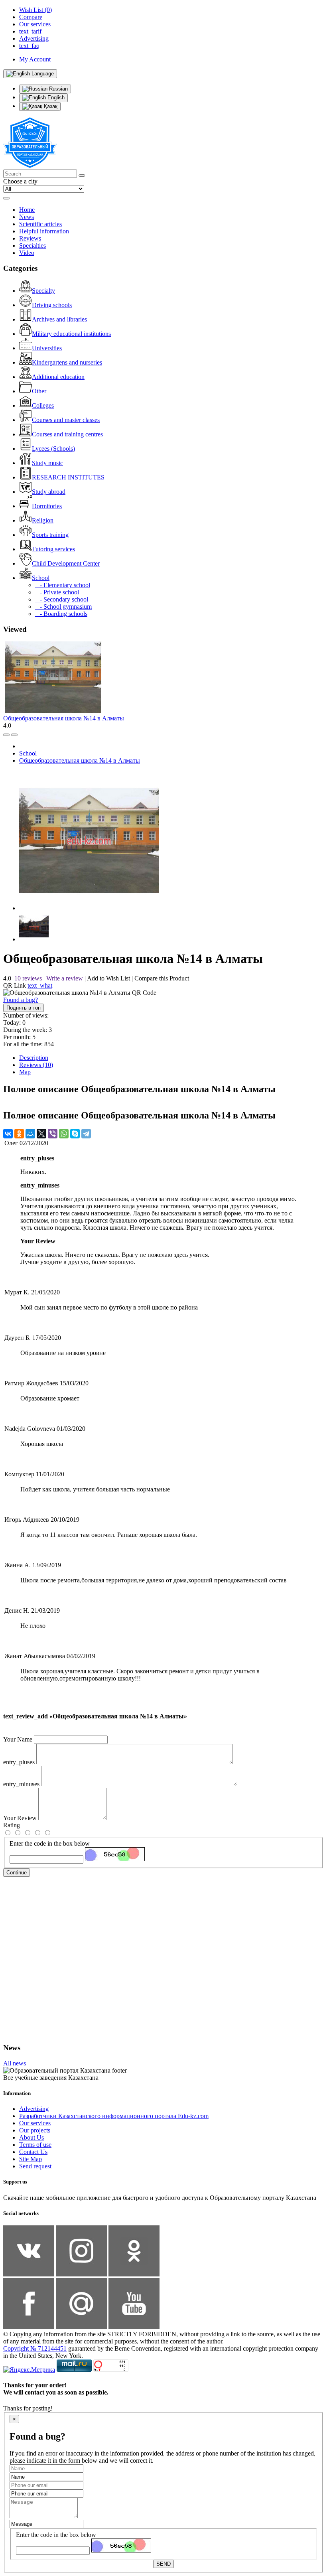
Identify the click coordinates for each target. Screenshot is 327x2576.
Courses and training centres (67, 434)
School (41, 578)
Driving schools (52, 305)
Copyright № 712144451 (35, 2348)
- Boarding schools (61, 614)
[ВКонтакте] (8, 1134)
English (55, 98)
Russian (58, 89)
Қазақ (50, 106)
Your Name (18, 1739)
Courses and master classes (66, 420)
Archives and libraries (59, 319)
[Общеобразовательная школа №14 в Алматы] (89, 908)
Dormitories (47, 506)
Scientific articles (40, 224)
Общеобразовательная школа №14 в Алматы (64, 718)
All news (15, 2063)
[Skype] (75, 1134)
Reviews (30, 238)
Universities (47, 348)
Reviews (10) (36, 1065)
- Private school (57, 592)
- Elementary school (63, 585)
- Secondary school (62, 599)
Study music (47, 463)
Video (27, 253)
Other (39, 391)
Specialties (33, 246)
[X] (41, 1134)
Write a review (65, 978)
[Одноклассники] (19, 1134)
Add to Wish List (108, 978)
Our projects (35, 2130)
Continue (17, 1873)
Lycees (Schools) (53, 449)
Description (34, 1058)
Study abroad (49, 492)
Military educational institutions (71, 334)
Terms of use (35, 2145)
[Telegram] (86, 1134)
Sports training (50, 535)
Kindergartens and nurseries (67, 362)
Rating (12, 1825)
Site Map (31, 2159)
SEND (163, 2564)
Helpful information (44, 231)
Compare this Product (162, 978)
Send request (35, 2166)
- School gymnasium (63, 607)
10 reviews (28, 978)
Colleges (43, 405)
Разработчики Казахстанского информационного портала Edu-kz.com (114, 2116)
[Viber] (53, 1134)
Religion (43, 520)
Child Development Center (66, 563)
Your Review (20, 1818)
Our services (35, 2123)
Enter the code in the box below (50, 1843)
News (27, 217)
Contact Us (33, 2152)
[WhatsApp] (64, 1134)
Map (25, 1072)
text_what (40, 985)
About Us (32, 2137)
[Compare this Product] (6, 735)
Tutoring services (53, 549)
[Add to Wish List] (14, 735)
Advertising (34, 2109)
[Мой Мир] (30, 1134)
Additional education (58, 377)
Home (27, 210)
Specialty (43, 291)
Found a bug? (21, 1000)
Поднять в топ (24, 1008)
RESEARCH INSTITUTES (68, 477)
